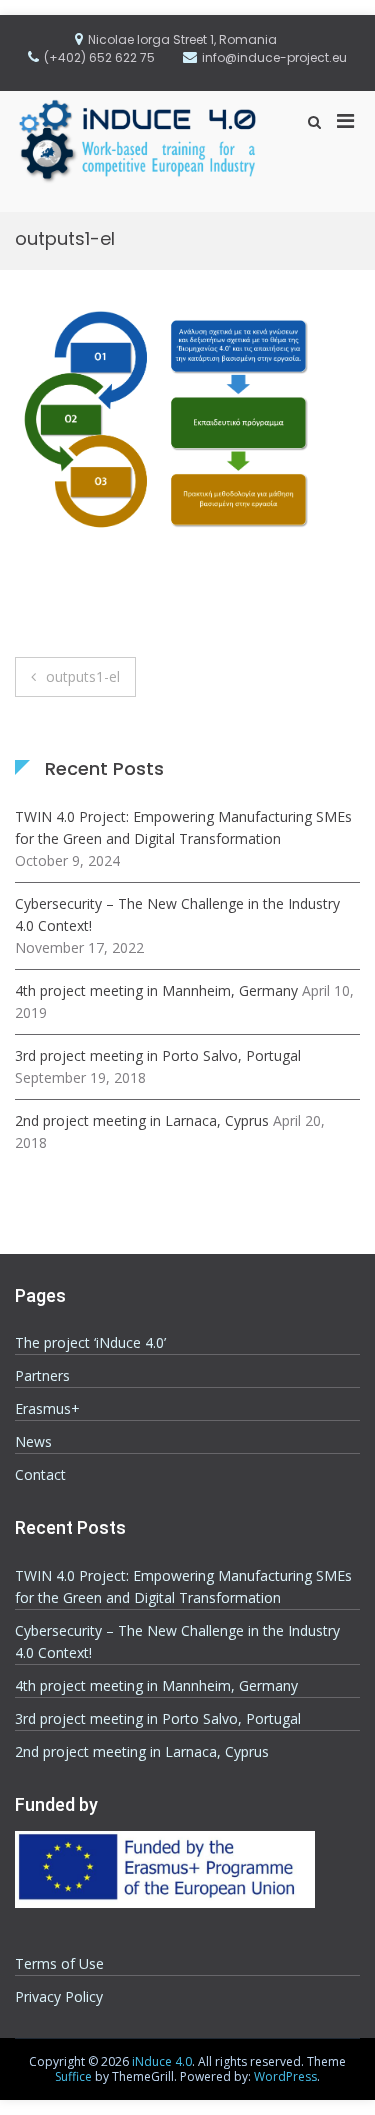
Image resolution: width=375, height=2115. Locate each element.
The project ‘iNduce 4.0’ (90, 1342)
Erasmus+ (47, 1408)
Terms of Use (59, 1963)
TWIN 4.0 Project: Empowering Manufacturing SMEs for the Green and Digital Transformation (183, 827)
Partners (42, 1375)
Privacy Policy (59, 1996)
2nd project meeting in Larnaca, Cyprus (142, 1120)
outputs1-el (83, 676)
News (33, 1441)
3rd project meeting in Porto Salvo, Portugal (158, 1055)
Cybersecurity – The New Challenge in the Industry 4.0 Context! (177, 914)
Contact (40, 1474)
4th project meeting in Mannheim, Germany (156, 990)
